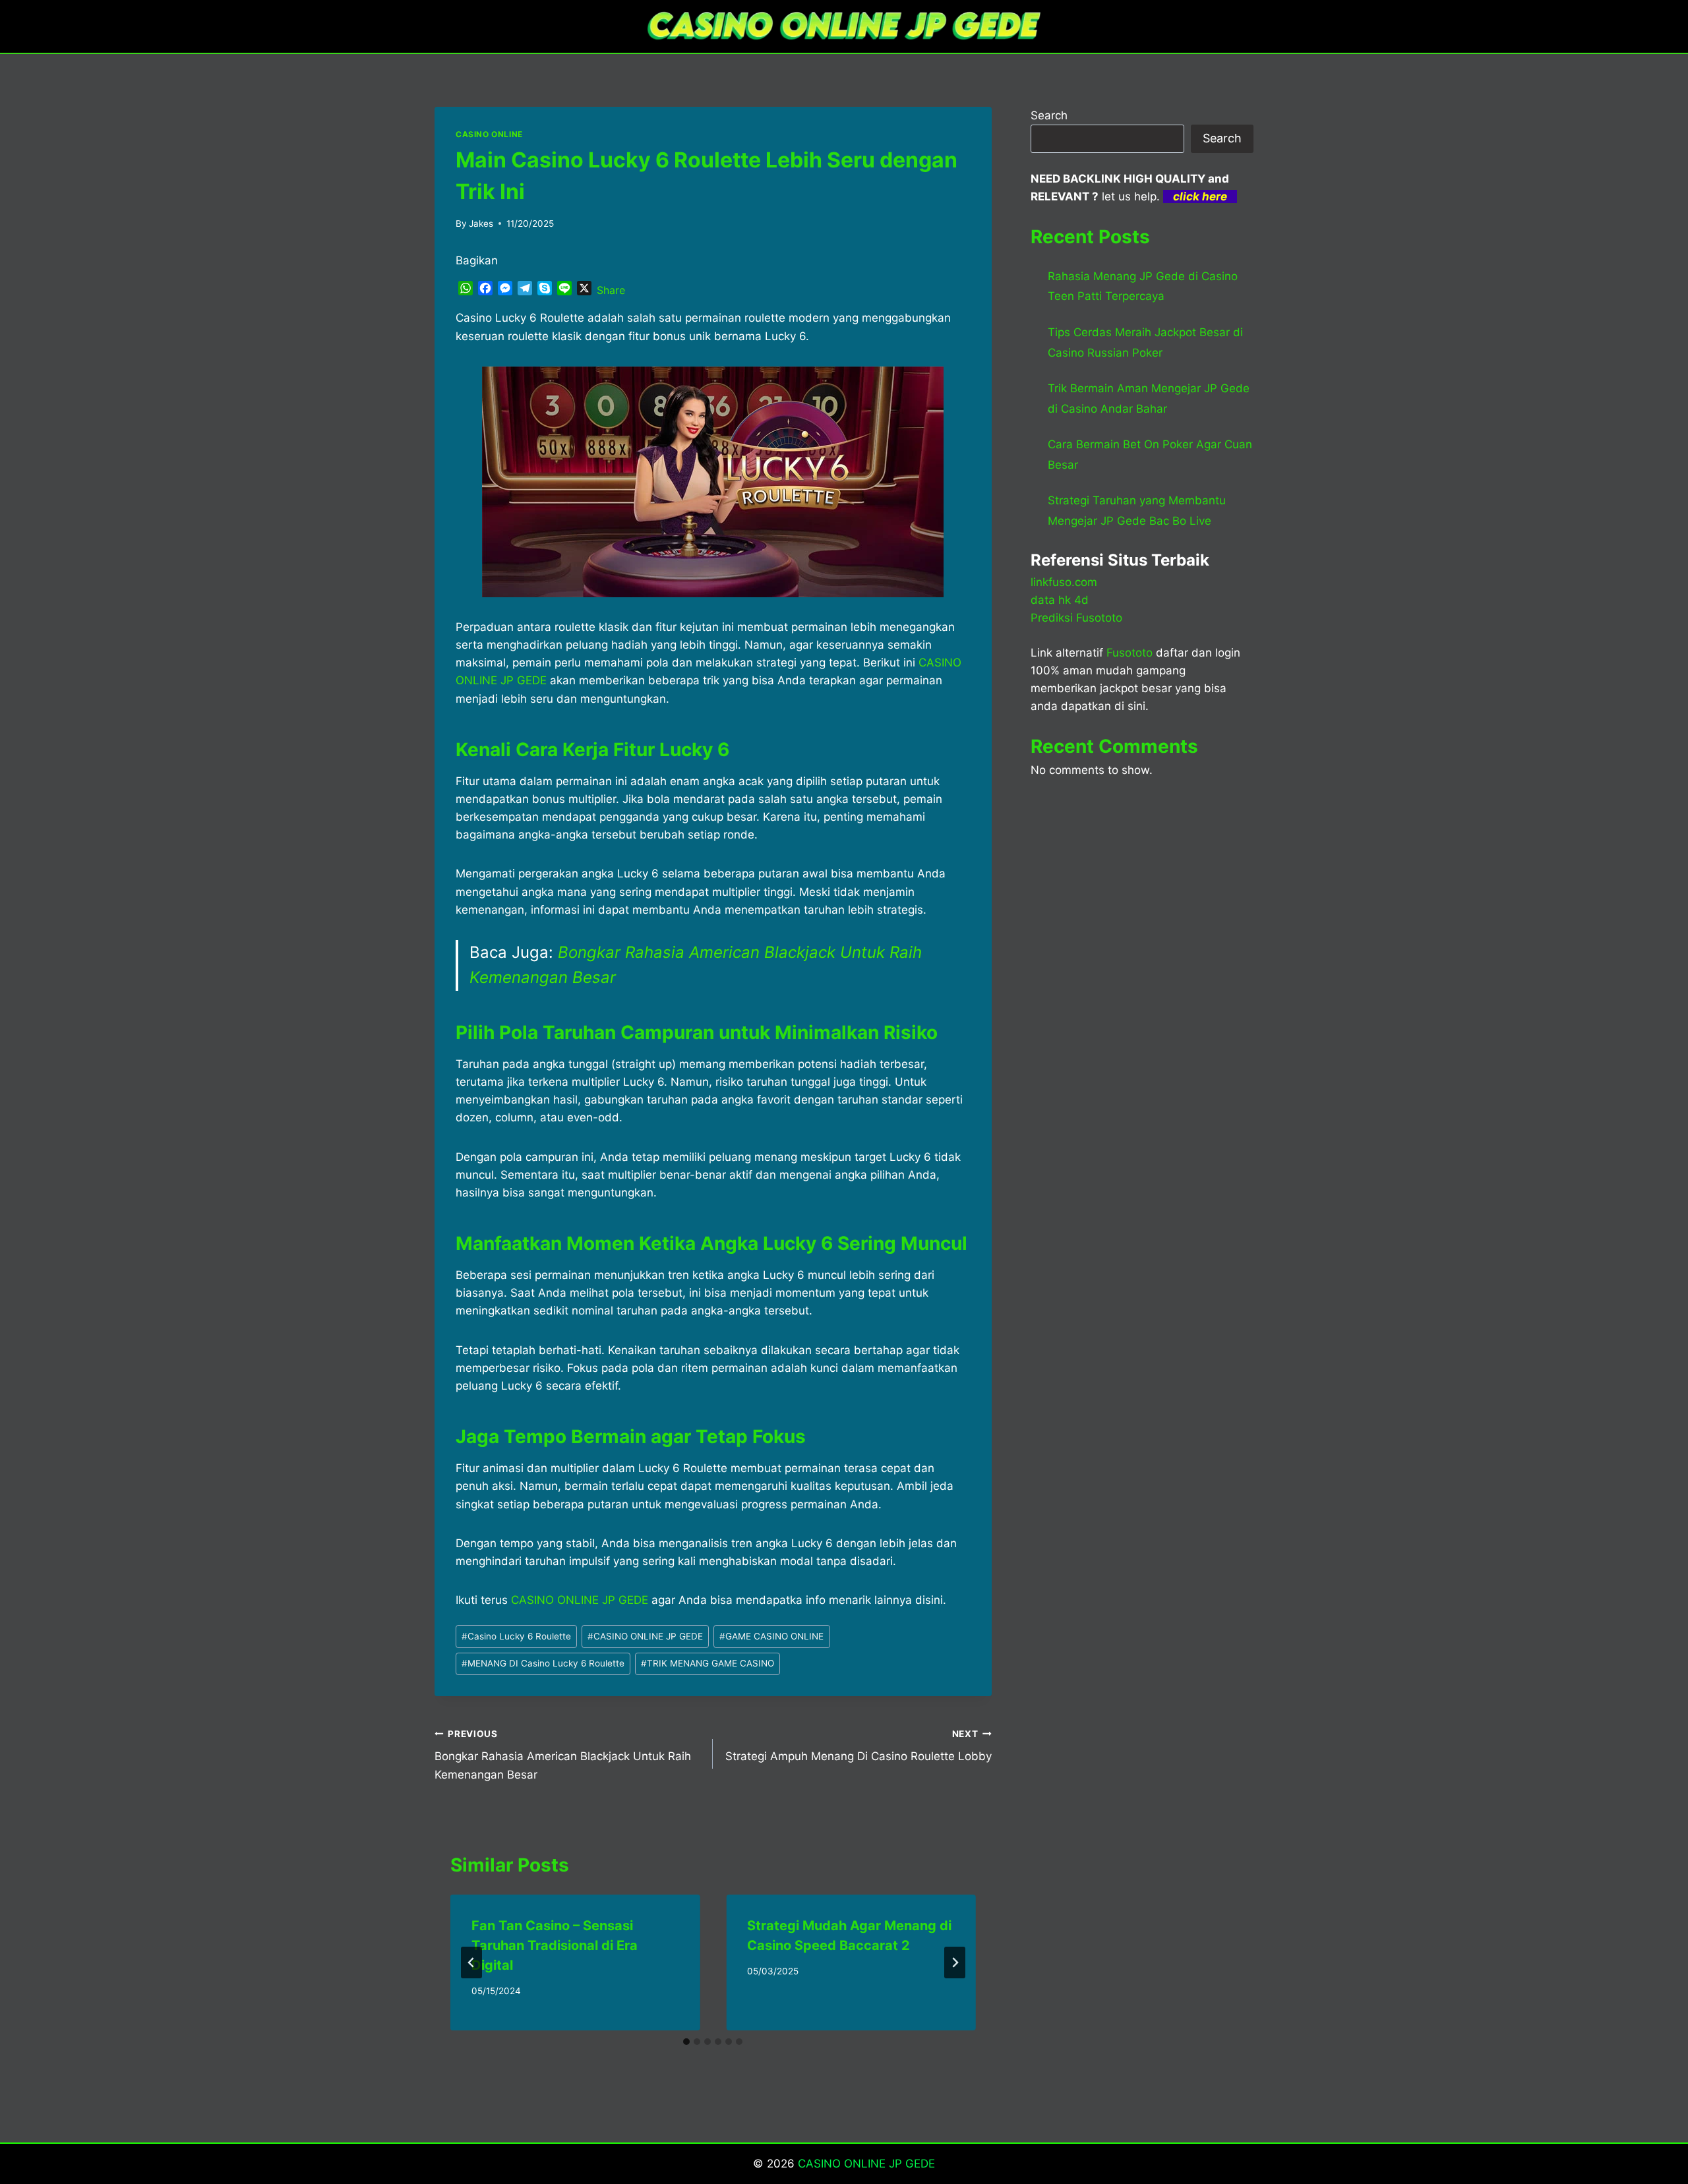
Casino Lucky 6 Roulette (516, 1636)
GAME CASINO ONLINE (771, 1636)
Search (1049, 115)
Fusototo (1130, 653)
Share (611, 290)
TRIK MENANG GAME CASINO (708, 1663)
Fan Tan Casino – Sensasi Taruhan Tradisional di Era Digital (555, 1945)
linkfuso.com (1064, 582)
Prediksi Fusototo (1076, 618)
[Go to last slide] (471, 1963)
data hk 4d (1060, 600)
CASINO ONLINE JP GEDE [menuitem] (580, 1600)
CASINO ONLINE (489, 134)
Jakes (481, 223)
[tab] (686, 2042)
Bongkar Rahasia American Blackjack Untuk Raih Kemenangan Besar (563, 1755)
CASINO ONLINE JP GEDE (645, 1636)
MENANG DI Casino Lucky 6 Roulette (543, 1663)
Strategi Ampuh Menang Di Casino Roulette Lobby (858, 1746)
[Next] (955, 1963)
